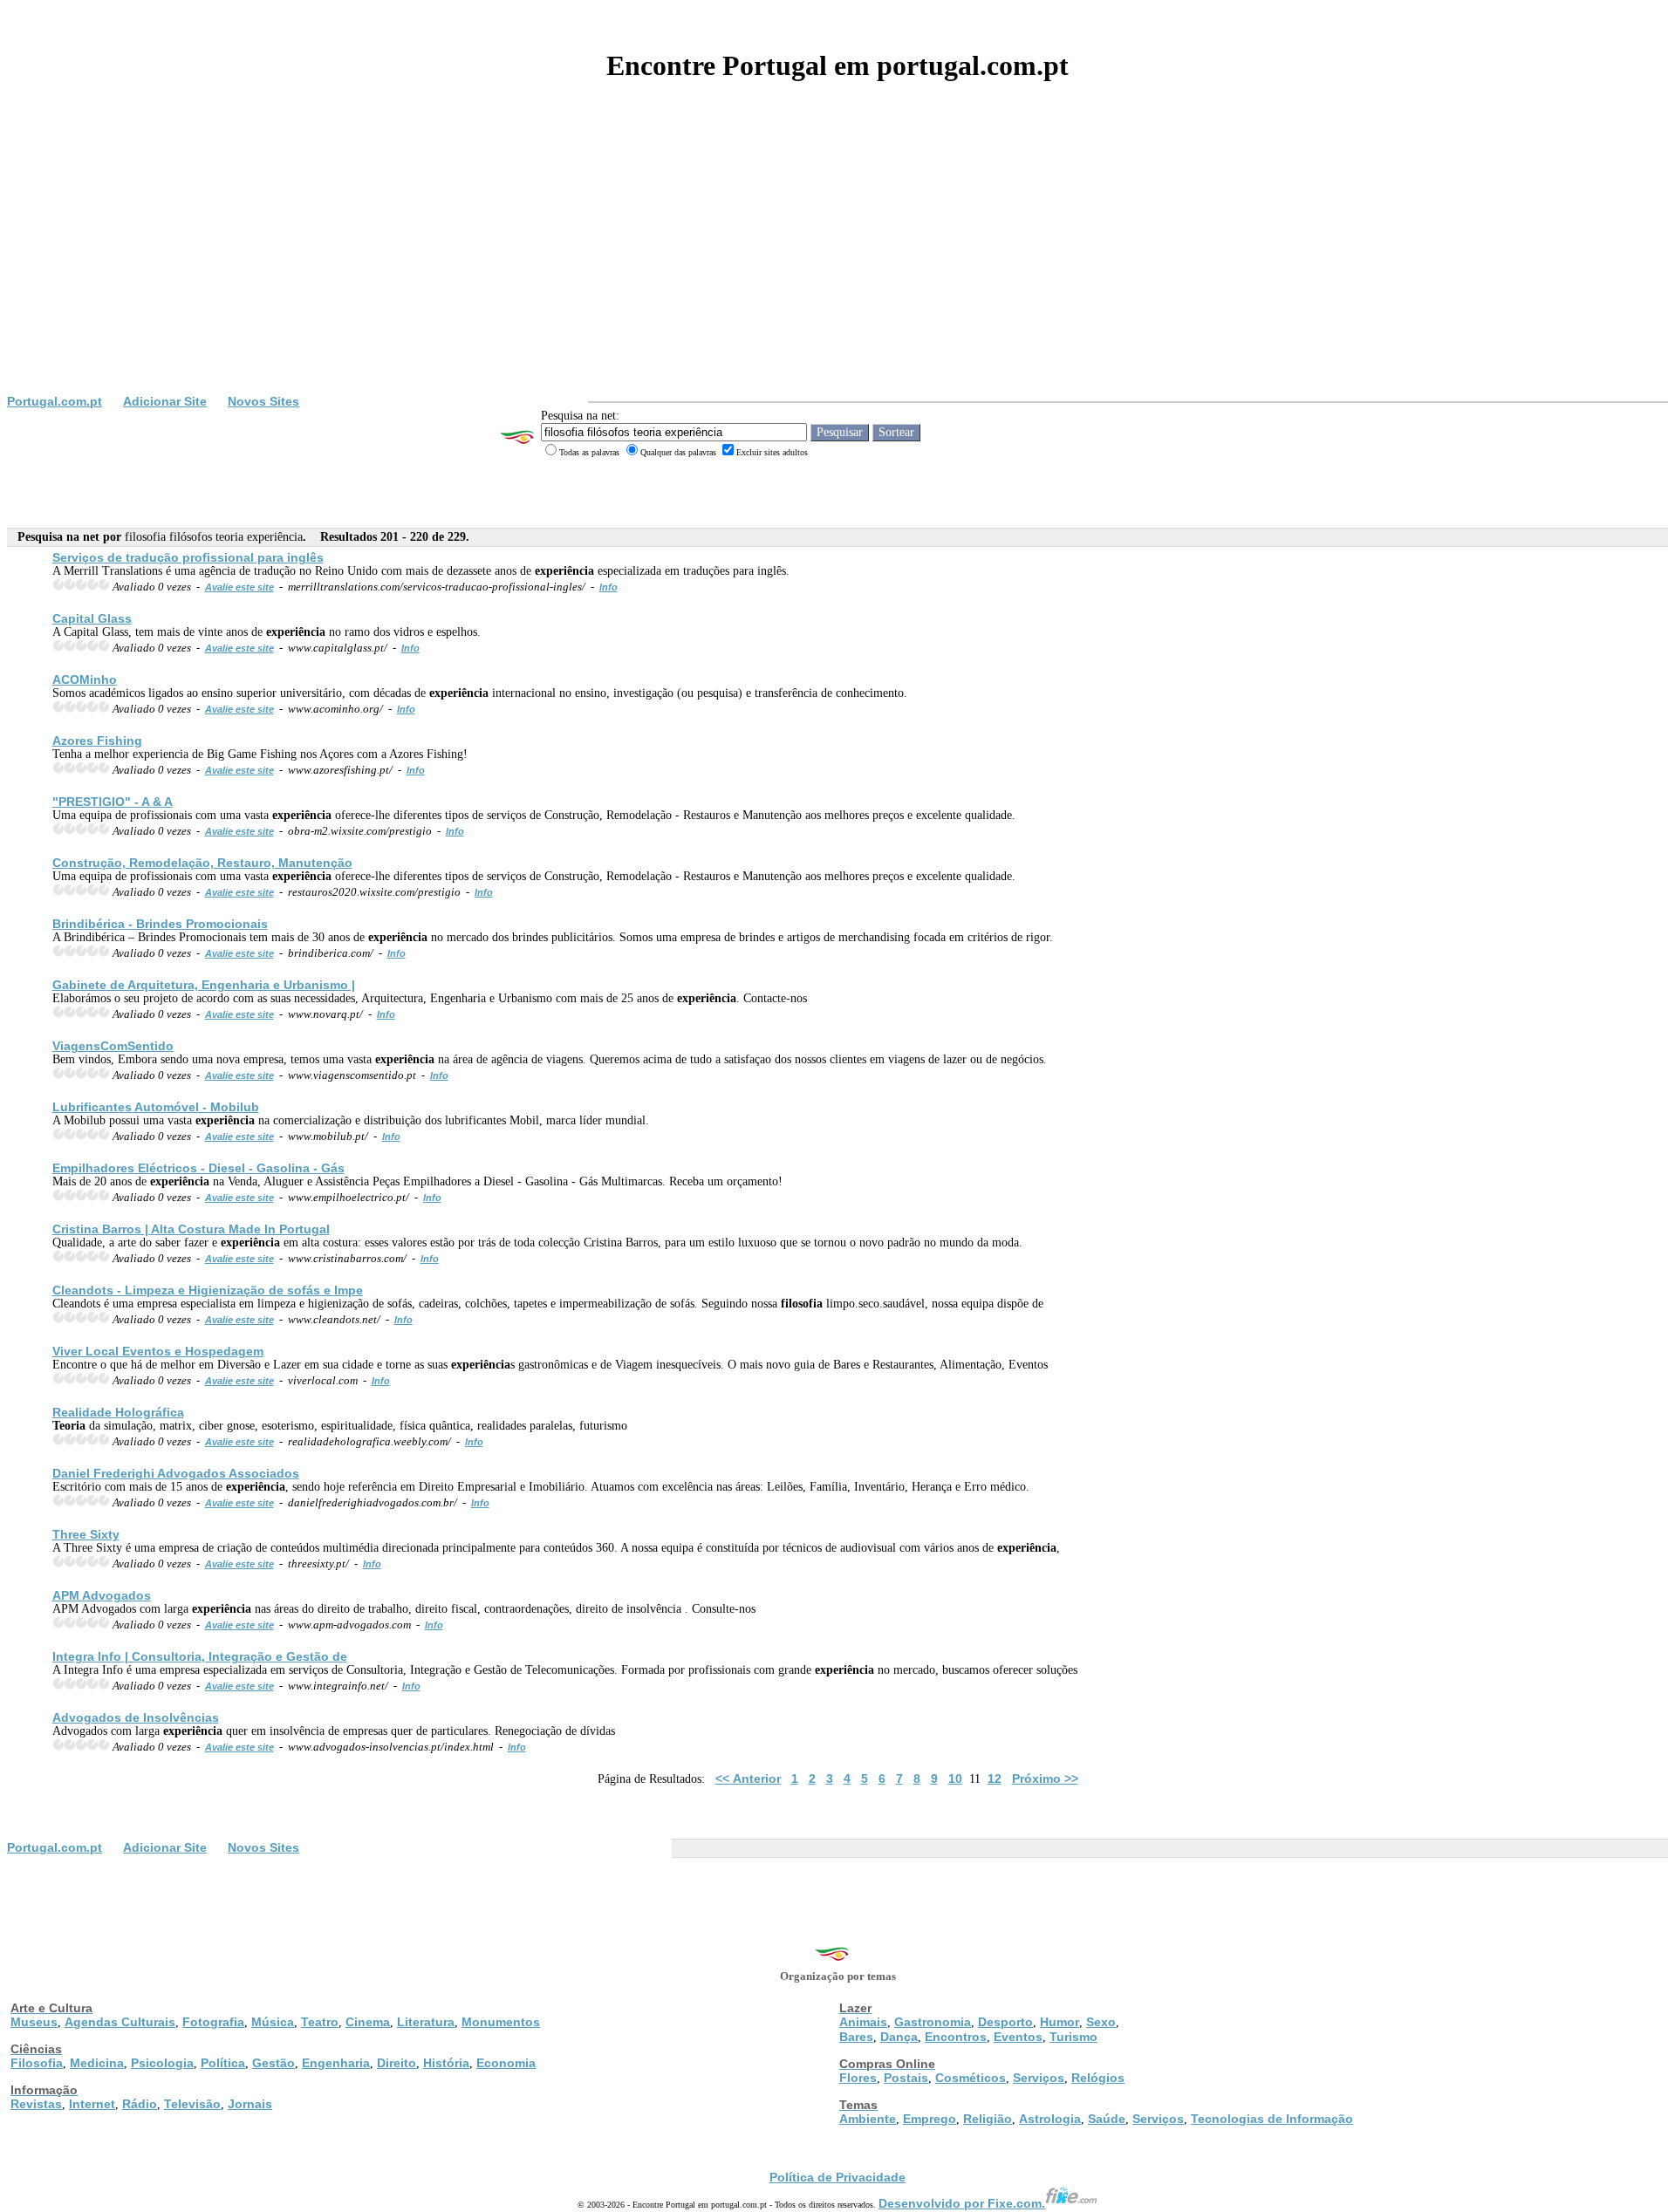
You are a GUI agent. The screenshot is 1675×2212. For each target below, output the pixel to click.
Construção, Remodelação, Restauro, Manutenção (202, 863)
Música (273, 2022)
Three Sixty (86, 1534)
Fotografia (213, 2022)
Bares (856, 2037)
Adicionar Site (165, 401)
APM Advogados (102, 1595)
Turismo (1073, 2037)
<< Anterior (748, 1778)
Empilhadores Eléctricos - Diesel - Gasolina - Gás (198, 1168)
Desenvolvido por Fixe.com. (962, 2203)
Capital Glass (92, 618)
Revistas (36, 2104)
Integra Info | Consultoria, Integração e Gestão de (200, 1656)
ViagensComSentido (113, 1046)
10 (955, 1778)
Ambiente (868, 2119)
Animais (863, 2022)
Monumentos (501, 2022)
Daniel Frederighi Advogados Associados (176, 1473)
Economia (506, 2063)
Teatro (320, 2022)
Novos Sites (263, 401)
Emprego (930, 2119)
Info (608, 587)
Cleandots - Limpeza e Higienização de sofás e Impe (208, 1290)
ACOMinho (85, 679)
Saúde (1107, 2119)
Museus (34, 2022)
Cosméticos (971, 2078)
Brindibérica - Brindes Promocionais (160, 924)
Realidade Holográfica (118, 1412)
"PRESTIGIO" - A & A (113, 802)
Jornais (250, 2104)
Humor (1060, 2022)
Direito (397, 2063)
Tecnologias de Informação (1272, 2119)
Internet (92, 2104)
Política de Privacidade (837, 2177)
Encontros (956, 2037)
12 (995, 1778)
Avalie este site (239, 587)
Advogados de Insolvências (136, 1717)
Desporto (1005, 2022)
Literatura (426, 2022)
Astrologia (1050, 2119)
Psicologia (162, 2063)
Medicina (97, 2063)
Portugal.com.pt (55, 401)
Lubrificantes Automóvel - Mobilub (156, 1107)
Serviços (1039, 2078)
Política (223, 2063)
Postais (906, 2078)
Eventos (1018, 2037)
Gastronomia (933, 2022)
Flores (858, 2078)
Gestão (273, 2063)
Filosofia (37, 2063)
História (446, 2063)
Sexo (1101, 2022)
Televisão (192, 2104)
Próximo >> (1045, 1778)
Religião (988, 2119)
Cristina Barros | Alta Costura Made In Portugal (191, 1229)
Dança (899, 2037)
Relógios (1098, 2078)
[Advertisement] (837, 263)
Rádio (140, 2104)
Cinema (368, 2022)
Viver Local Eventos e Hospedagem (158, 1351)
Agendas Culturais (120, 2022)
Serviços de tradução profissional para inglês (188, 557)
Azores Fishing (97, 741)
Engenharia (336, 2063)
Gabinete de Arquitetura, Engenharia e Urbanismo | (204, 985)
